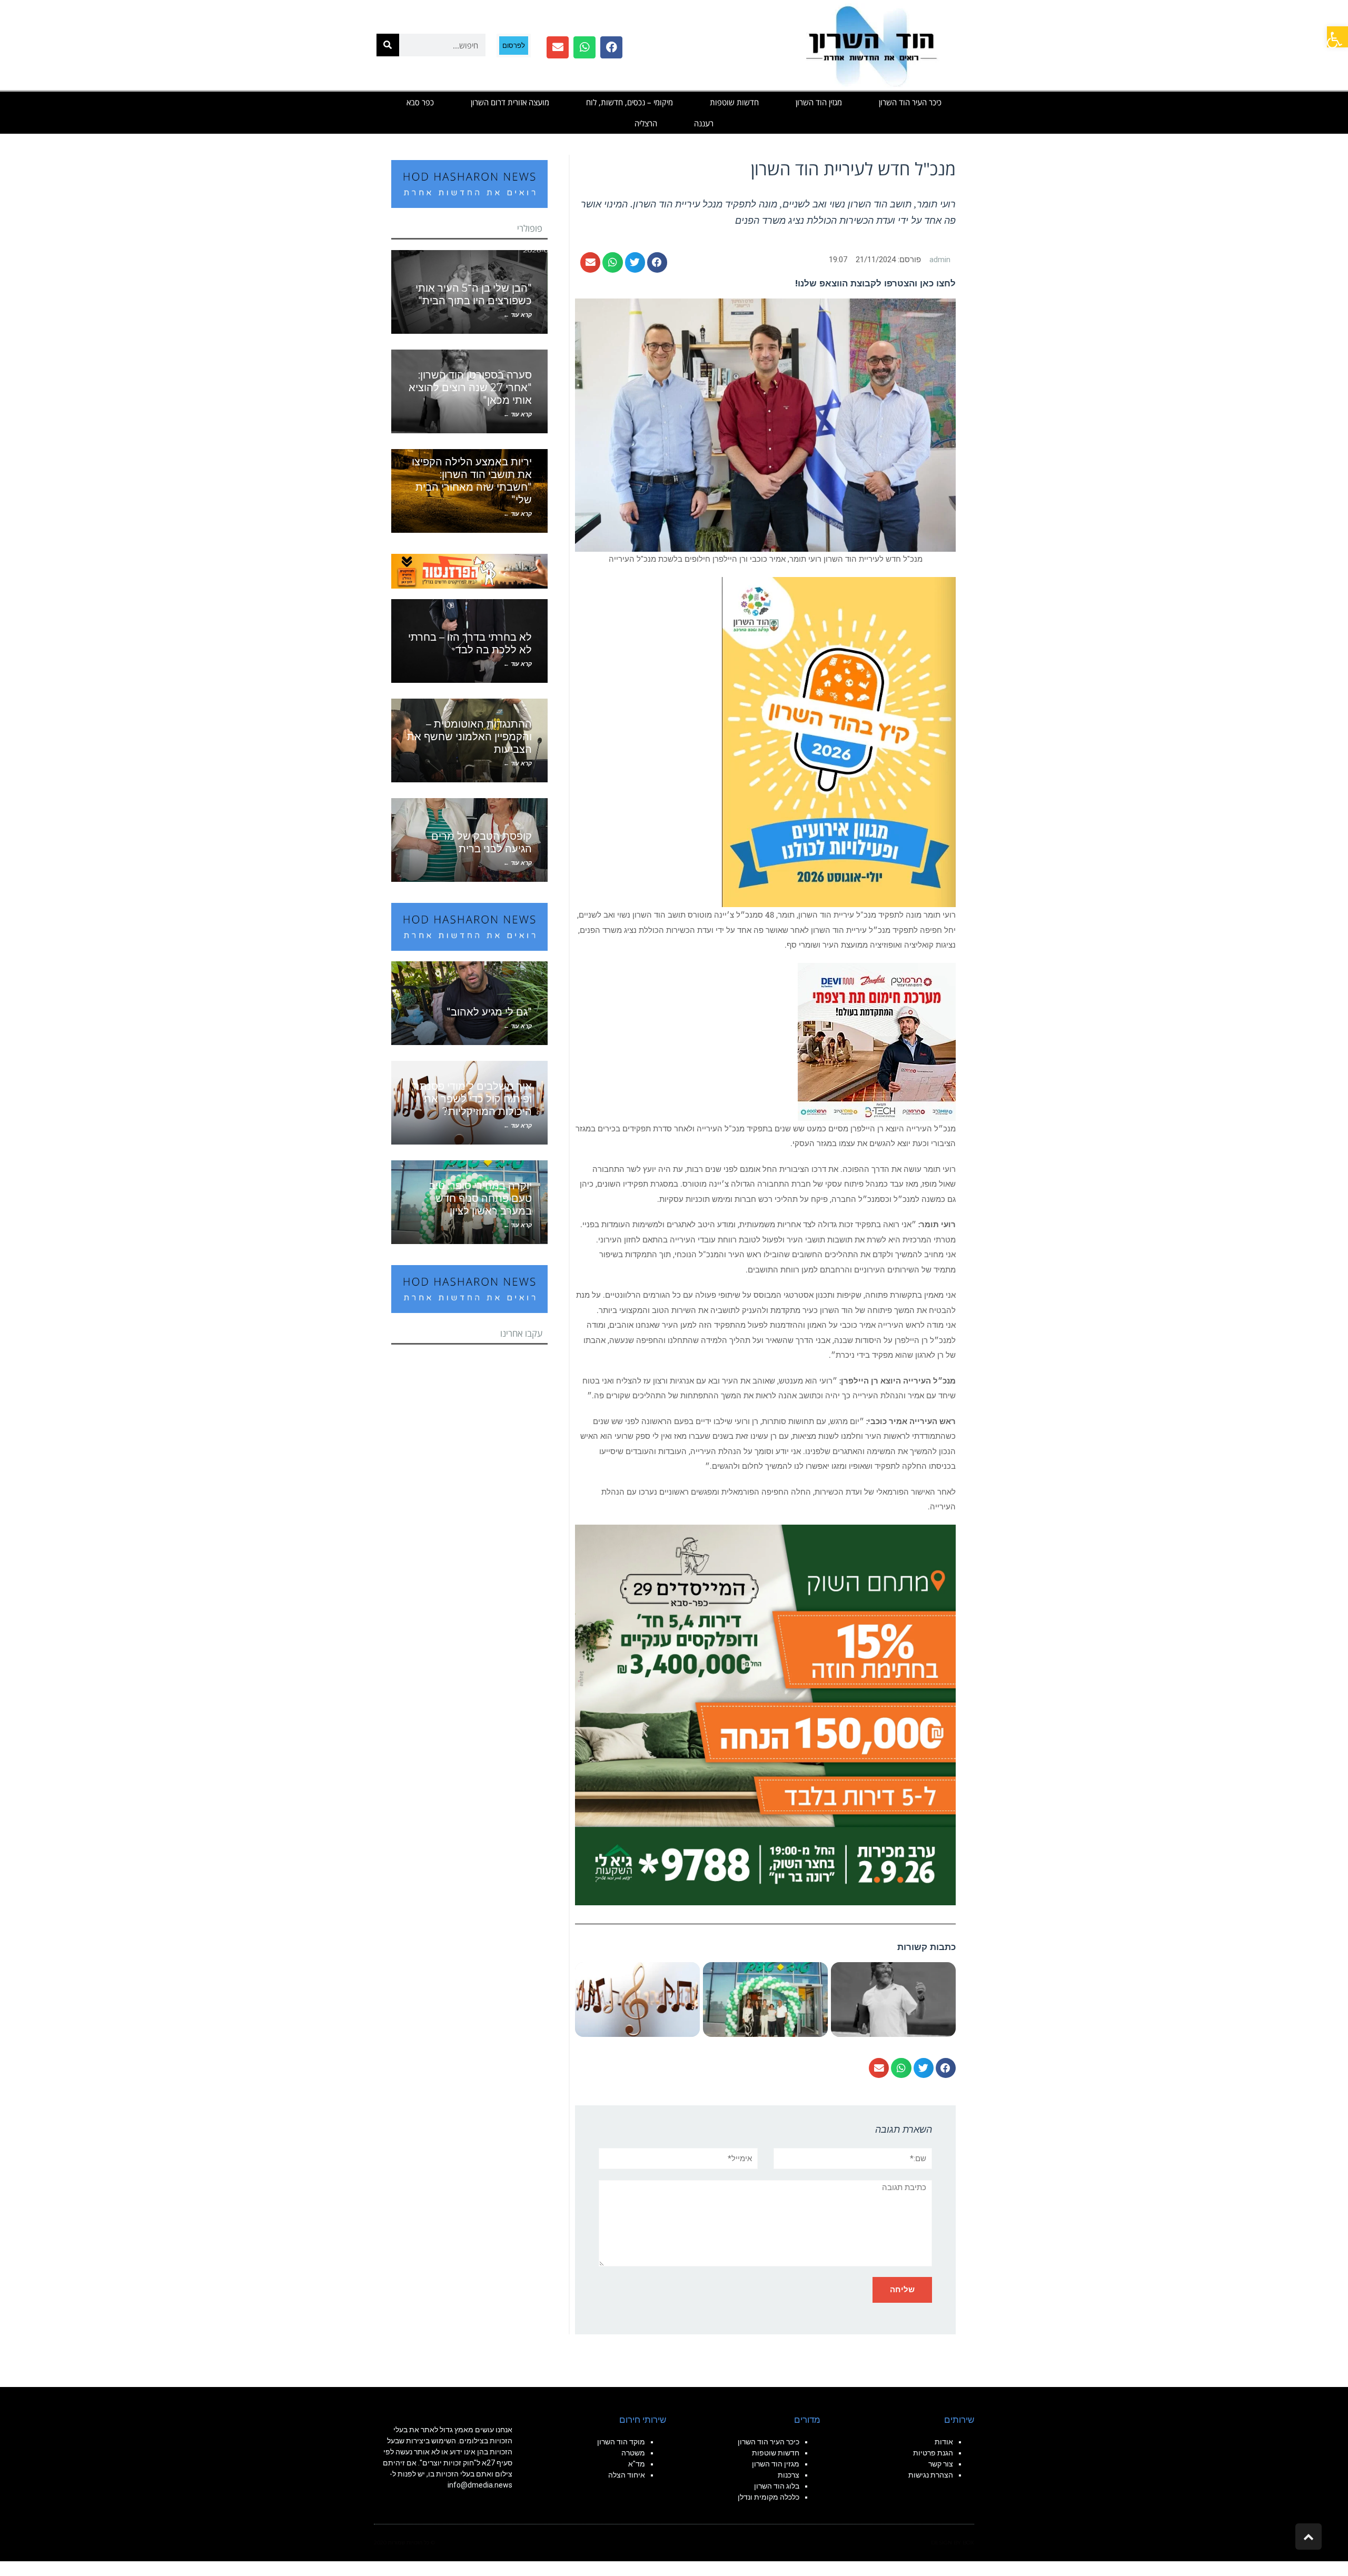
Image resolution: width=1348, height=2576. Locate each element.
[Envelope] (558, 47)
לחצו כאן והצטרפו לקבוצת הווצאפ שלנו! (875, 283)
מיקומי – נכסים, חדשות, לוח (630, 102)
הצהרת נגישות (931, 2475)
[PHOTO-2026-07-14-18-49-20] (877, 1041)
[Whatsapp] (584, 47)
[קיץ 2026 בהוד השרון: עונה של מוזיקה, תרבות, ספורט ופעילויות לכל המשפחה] (839, 741)
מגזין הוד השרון (819, 102)
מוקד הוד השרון (621, 2442)
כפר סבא (420, 102)
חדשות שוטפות (734, 102)
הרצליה (646, 123)
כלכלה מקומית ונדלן (769, 2497)
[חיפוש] (388, 45)
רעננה (704, 123)
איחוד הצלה (627, 2475)
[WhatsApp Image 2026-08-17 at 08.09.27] (765, 1714)
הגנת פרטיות (933, 2453)
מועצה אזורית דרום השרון (510, 102)
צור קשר (941, 2464)
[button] (1337, 37)
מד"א (637, 2464)
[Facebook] (611, 47)
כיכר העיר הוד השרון (910, 102)
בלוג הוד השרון (777, 2486)
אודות (944, 2442)
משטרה (633, 2453)
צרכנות (789, 2475)
